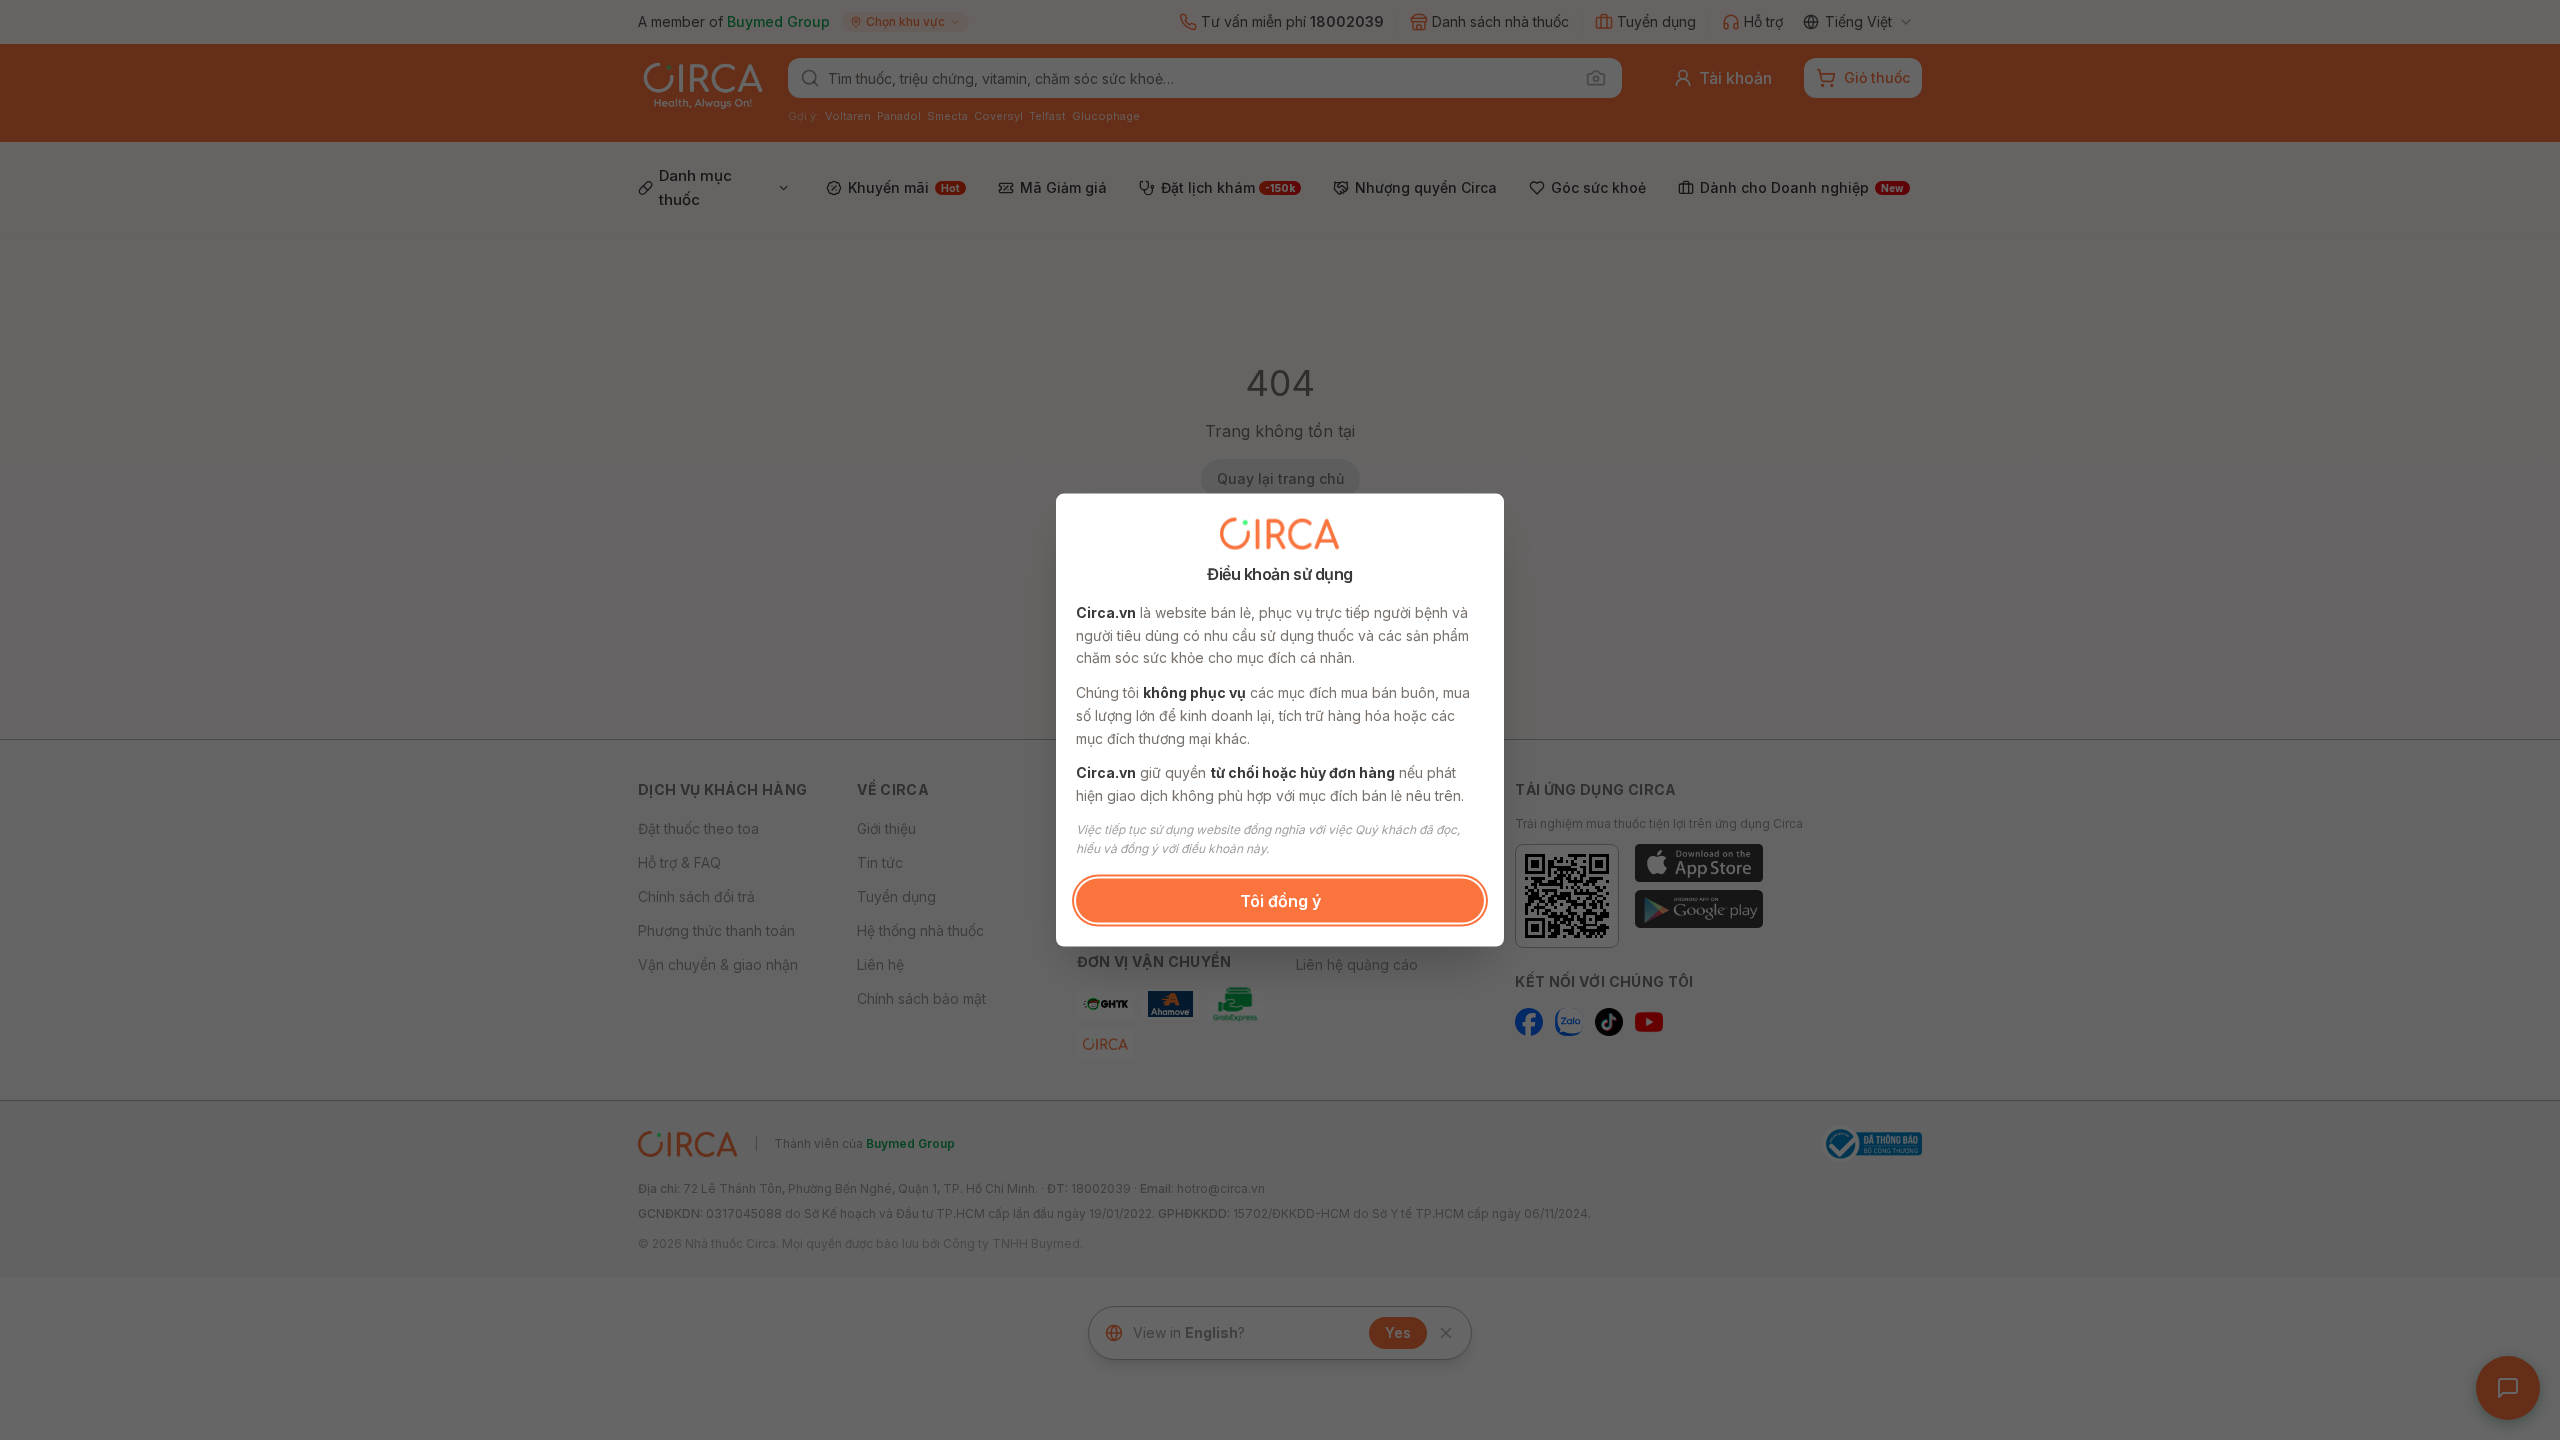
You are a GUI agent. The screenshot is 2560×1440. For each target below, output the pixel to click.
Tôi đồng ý (1280, 900)
